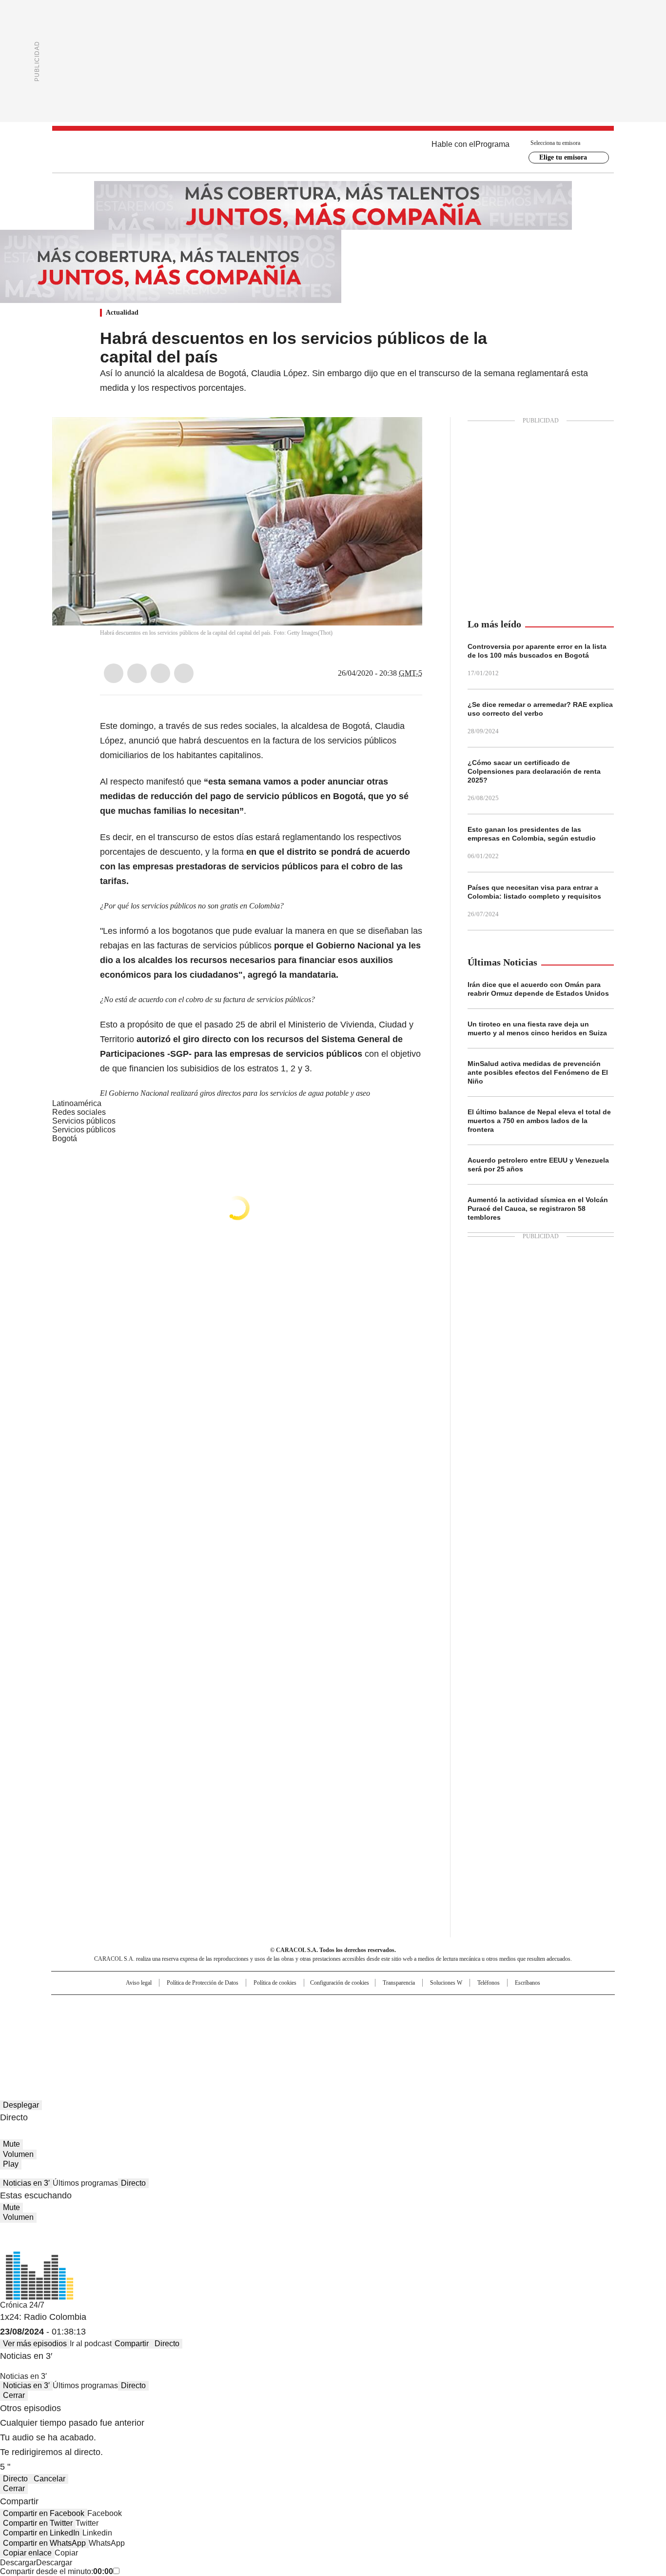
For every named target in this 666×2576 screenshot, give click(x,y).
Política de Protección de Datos (203, 1983)
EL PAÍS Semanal (423, 2022)
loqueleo (436, 2036)
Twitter (137, 673)
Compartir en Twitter (38, 2523)
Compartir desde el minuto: (57, 2571)
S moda (393, 2036)
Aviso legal (139, 1983)
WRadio (333, 152)
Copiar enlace (27, 2553)
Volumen (18, 2154)
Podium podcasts (309, 2036)
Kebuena (505, 2022)
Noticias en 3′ (26, 2183)
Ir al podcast (91, 2344)
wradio (314, 2022)
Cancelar (49, 2479)
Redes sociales (79, 1112)
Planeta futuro (464, 2022)
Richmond (214, 2036)
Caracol (509, 2007)
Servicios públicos (84, 1130)
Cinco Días (352, 2022)
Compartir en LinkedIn (41, 2533)
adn (473, 2007)
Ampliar (403, 437)
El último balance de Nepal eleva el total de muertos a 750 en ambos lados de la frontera (539, 1121)
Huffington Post (233, 2022)
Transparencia (399, 1983)
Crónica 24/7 (22, 2305)
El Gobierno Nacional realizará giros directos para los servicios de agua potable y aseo (235, 1093)
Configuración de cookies (340, 1983)
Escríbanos (528, 1983)
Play (11, 2164)
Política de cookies (275, 1983)
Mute (11, 2144)
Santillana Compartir (361, 2007)
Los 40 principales (261, 2007)
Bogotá (65, 1138)
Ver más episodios (35, 2344)
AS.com (441, 2007)
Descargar (18, 2563)
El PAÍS (218, 2007)
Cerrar (14, 2395)
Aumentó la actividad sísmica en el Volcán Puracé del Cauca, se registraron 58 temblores (538, 1208)
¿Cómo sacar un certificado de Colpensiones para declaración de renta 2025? (534, 771)
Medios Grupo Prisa (135, 2040)
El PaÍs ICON (351, 2036)
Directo (133, 2183)
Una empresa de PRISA (135, 2016)
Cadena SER (408, 2007)
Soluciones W (446, 1983)
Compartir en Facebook (44, 2513)
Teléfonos (489, 1983)
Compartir (132, 2344)
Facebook (114, 673)
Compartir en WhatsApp (44, 2543)
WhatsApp (184, 673)
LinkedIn (160, 673)
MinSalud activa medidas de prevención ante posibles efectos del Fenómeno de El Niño (538, 1072)
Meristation (484, 2036)
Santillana (307, 2007)
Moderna (264, 2036)
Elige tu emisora (563, 157)
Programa (492, 144)
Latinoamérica (77, 1103)
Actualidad (122, 312)
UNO (284, 2022)
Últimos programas (85, 2183)
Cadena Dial (388, 2022)
